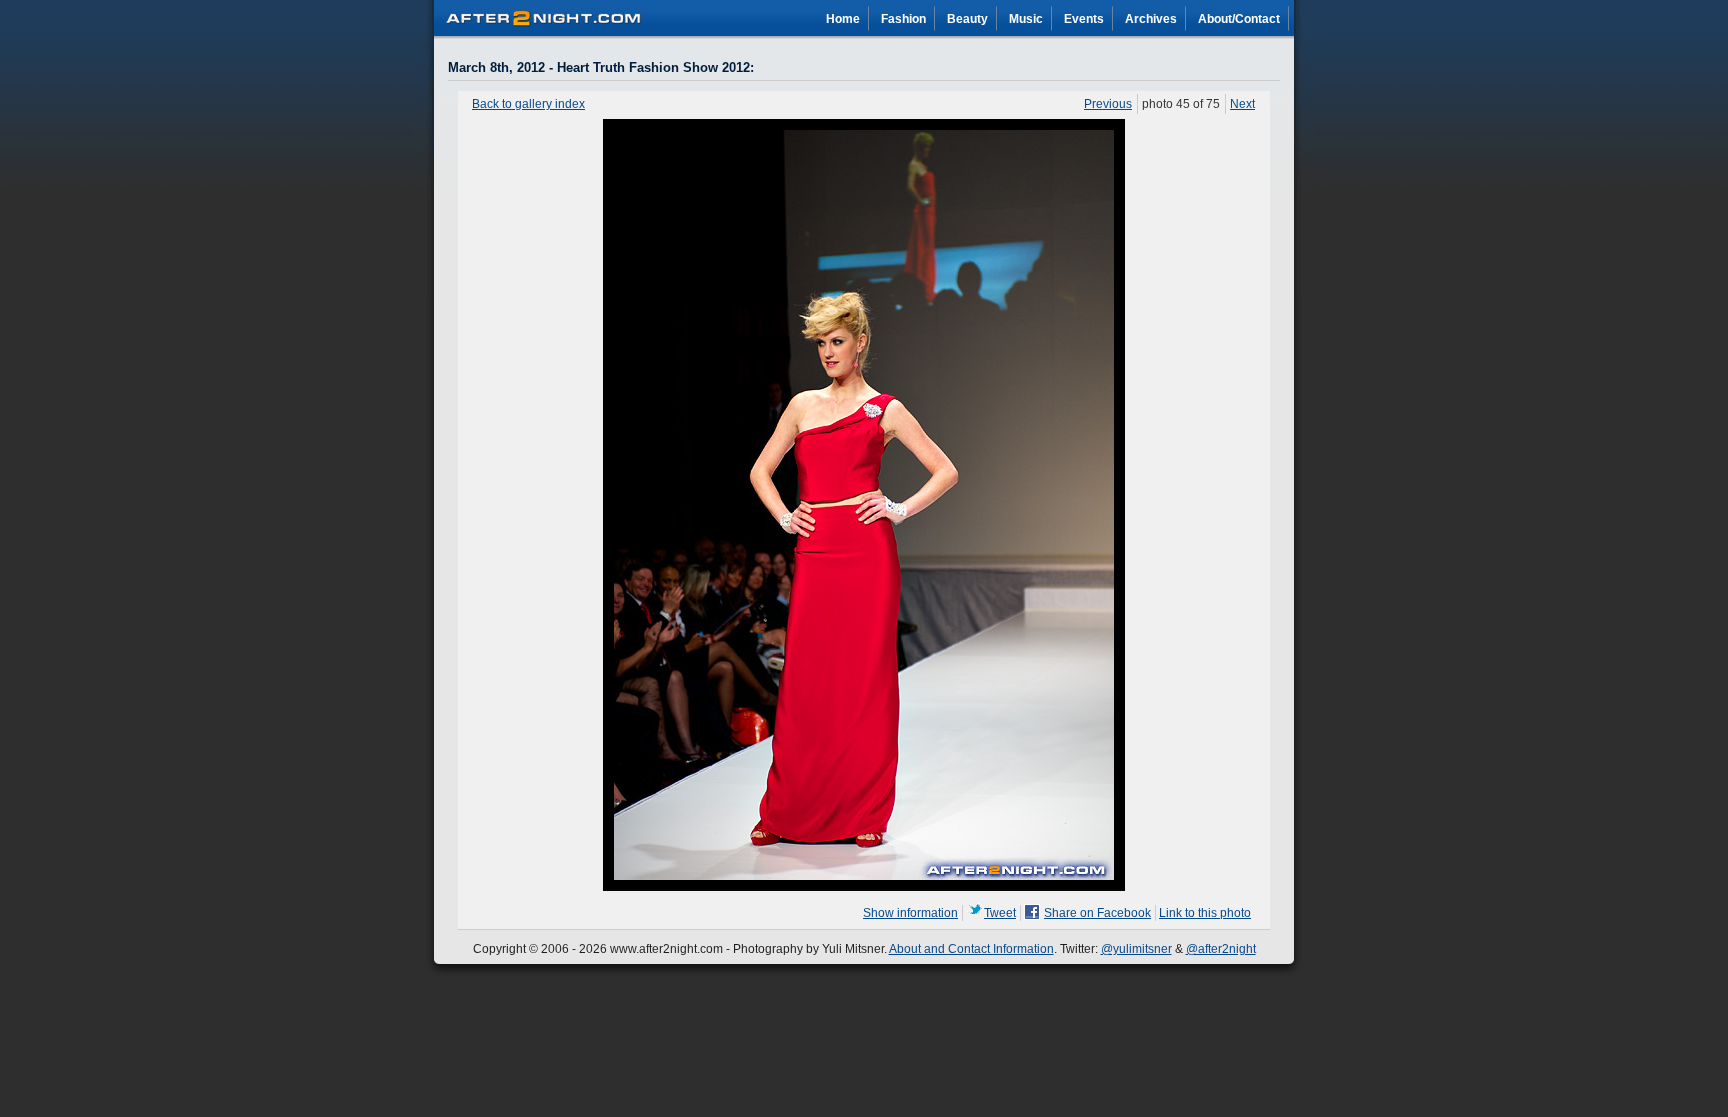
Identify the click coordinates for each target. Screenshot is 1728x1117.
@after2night (1221, 949)
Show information (910, 913)
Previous (1108, 104)
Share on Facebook (1097, 913)
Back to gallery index (528, 104)
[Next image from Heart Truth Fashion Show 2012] (864, 887)
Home (843, 19)
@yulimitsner (1136, 949)
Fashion (903, 19)
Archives (1151, 19)
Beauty (967, 19)
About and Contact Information (971, 949)
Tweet (1000, 913)
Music (1026, 19)
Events (1084, 19)
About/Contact (1239, 19)
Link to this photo (1205, 913)
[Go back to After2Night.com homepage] (544, 15)
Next (1242, 104)
